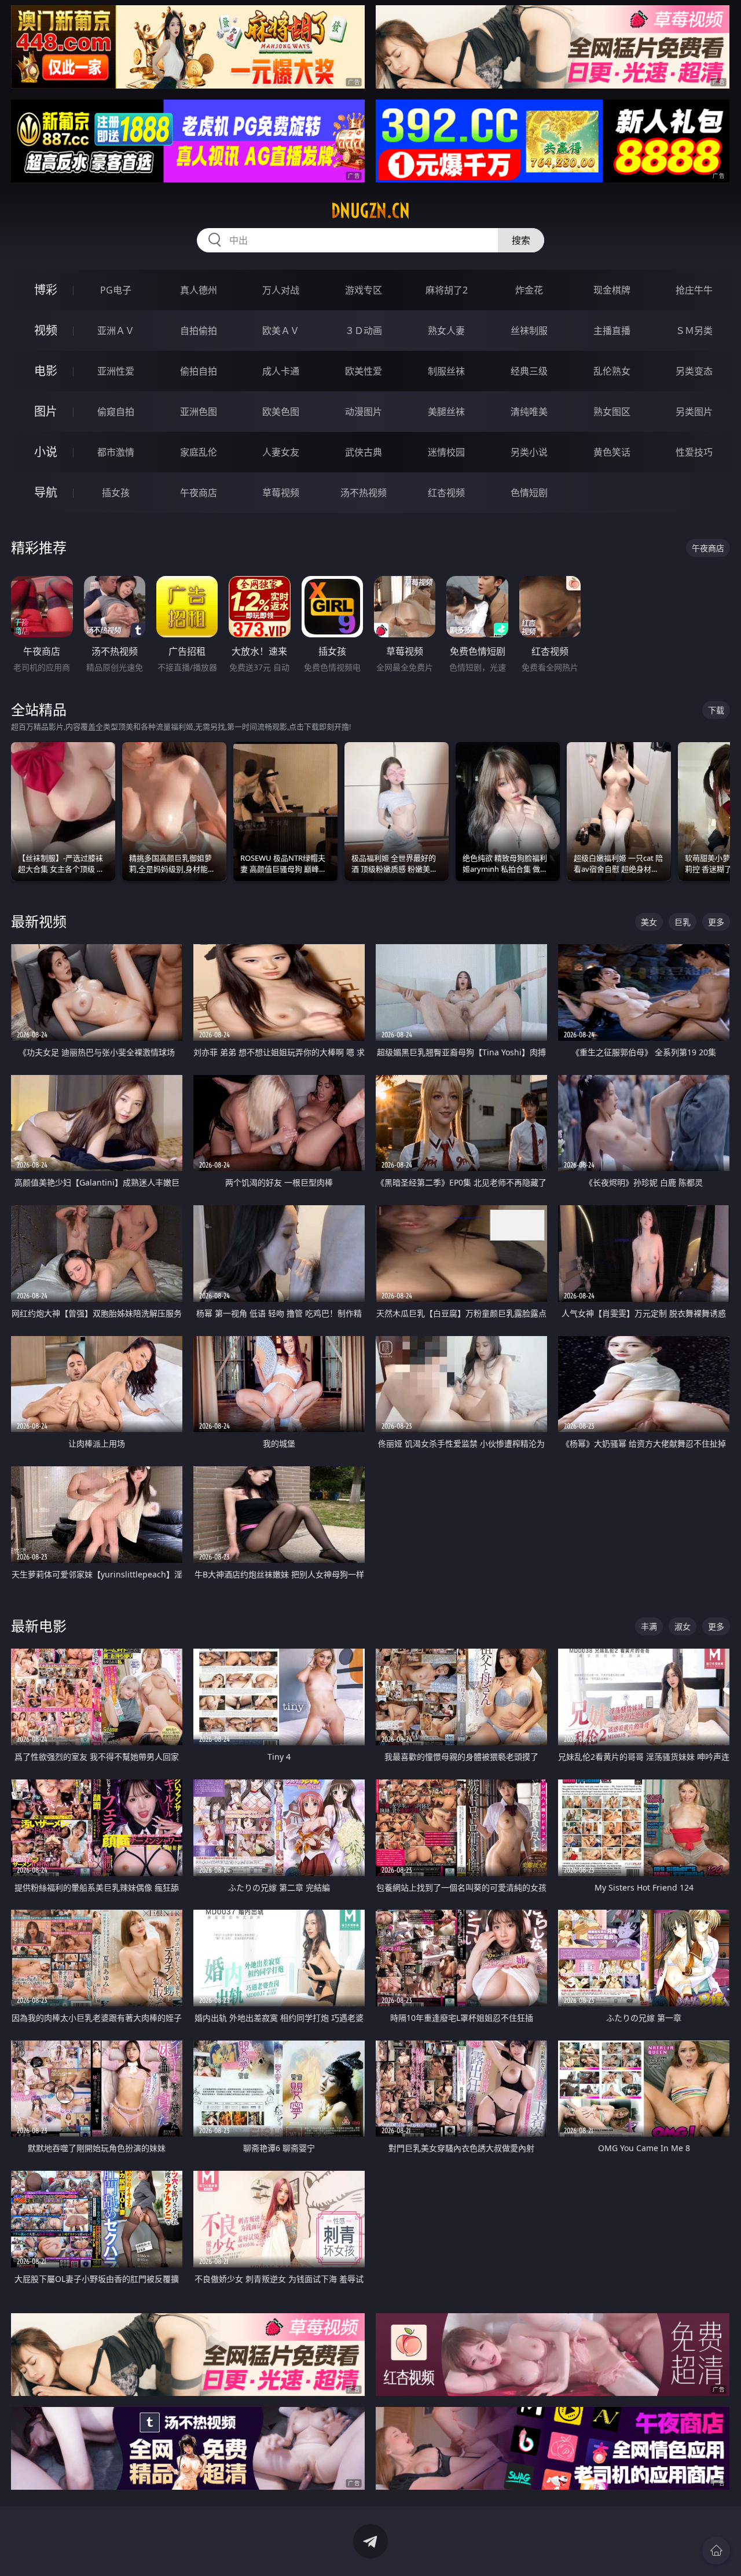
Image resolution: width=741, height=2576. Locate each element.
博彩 (46, 290)
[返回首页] (716, 2551)
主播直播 (612, 331)
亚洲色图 (199, 412)
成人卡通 (281, 371)
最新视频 (39, 921)
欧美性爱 (364, 371)
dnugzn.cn (370, 211)
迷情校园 (446, 452)
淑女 (683, 1626)
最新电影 (39, 1626)
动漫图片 (364, 412)
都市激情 (116, 452)
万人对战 (281, 290)
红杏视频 (446, 493)
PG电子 (116, 290)
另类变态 (694, 371)
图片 (46, 411)
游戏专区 (364, 290)
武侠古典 (364, 452)
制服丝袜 (446, 371)
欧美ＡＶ (281, 331)
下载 (716, 710)
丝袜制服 (529, 331)
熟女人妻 (446, 331)
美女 (649, 922)
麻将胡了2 (447, 290)
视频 (46, 330)
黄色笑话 (612, 452)
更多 (716, 922)
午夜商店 (199, 493)
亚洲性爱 (116, 371)
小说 (46, 452)
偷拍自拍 (199, 371)
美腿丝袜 (446, 412)
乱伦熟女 (612, 371)
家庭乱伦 (199, 452)
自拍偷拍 (199, 331)
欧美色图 (281, 412)
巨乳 (683, 922)
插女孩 (116, 493)
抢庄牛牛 (694, 290)
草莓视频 (281, 493)
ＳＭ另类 (694, 331)
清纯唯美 (529, 412)
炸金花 (529, 290)
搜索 (521, 240)
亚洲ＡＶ (116, 331)
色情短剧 (529, 493)
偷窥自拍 (116, 412)
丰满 (649, 1626)
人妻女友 (281, 452)
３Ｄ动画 (364, 331)
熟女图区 (612, 412)
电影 (46, 371)
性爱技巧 (694, 452)
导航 (46, 492)
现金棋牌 (612, 290)
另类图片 (694, 412)
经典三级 (529, 371)
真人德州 (199, 290)
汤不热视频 (364, 493)
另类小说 (529, 452)
